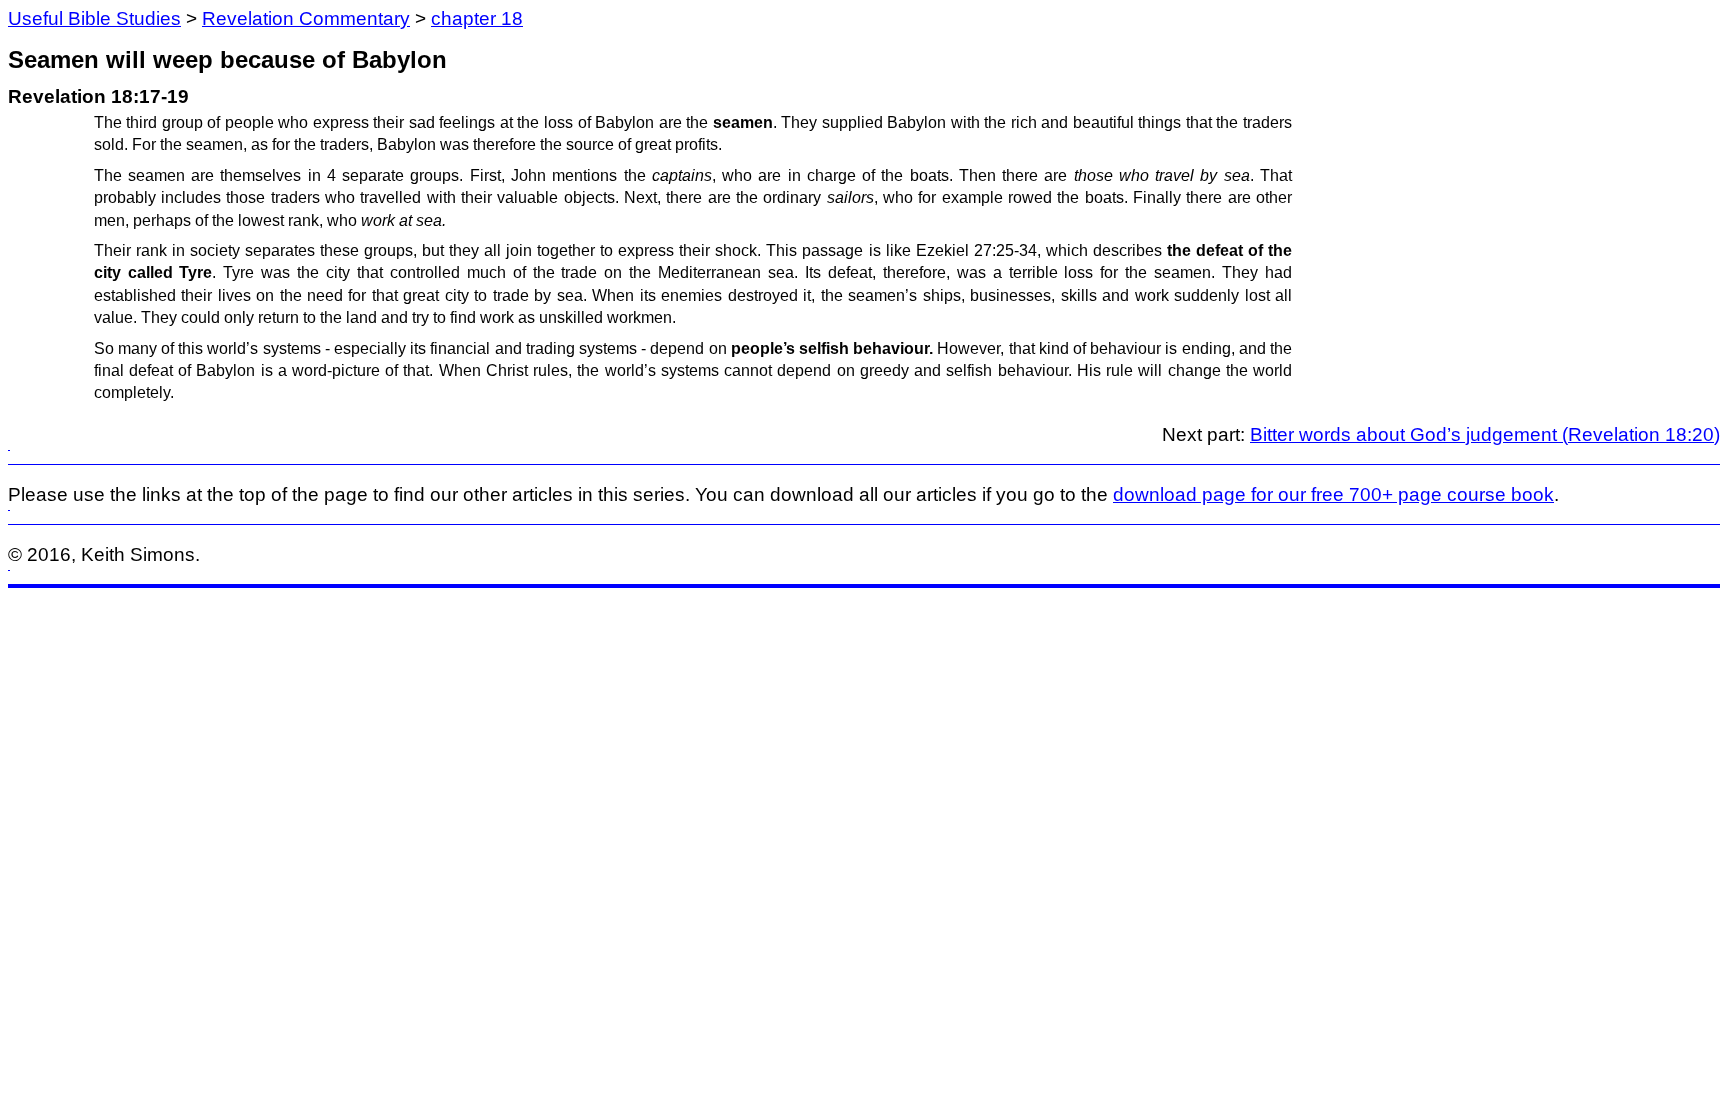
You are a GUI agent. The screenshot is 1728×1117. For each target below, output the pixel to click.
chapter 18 (477, 18)
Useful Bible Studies (94, 18)
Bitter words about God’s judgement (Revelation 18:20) (1485, 434)
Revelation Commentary (306, 18)
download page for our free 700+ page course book (1333, 494)
